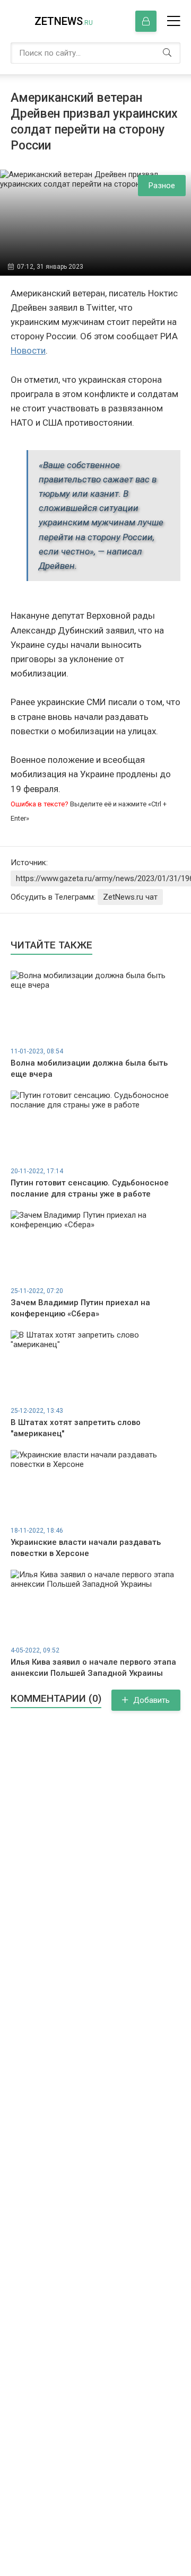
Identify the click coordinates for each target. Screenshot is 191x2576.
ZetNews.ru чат (130, 897)
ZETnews (64, 21)
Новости (28, 350)
